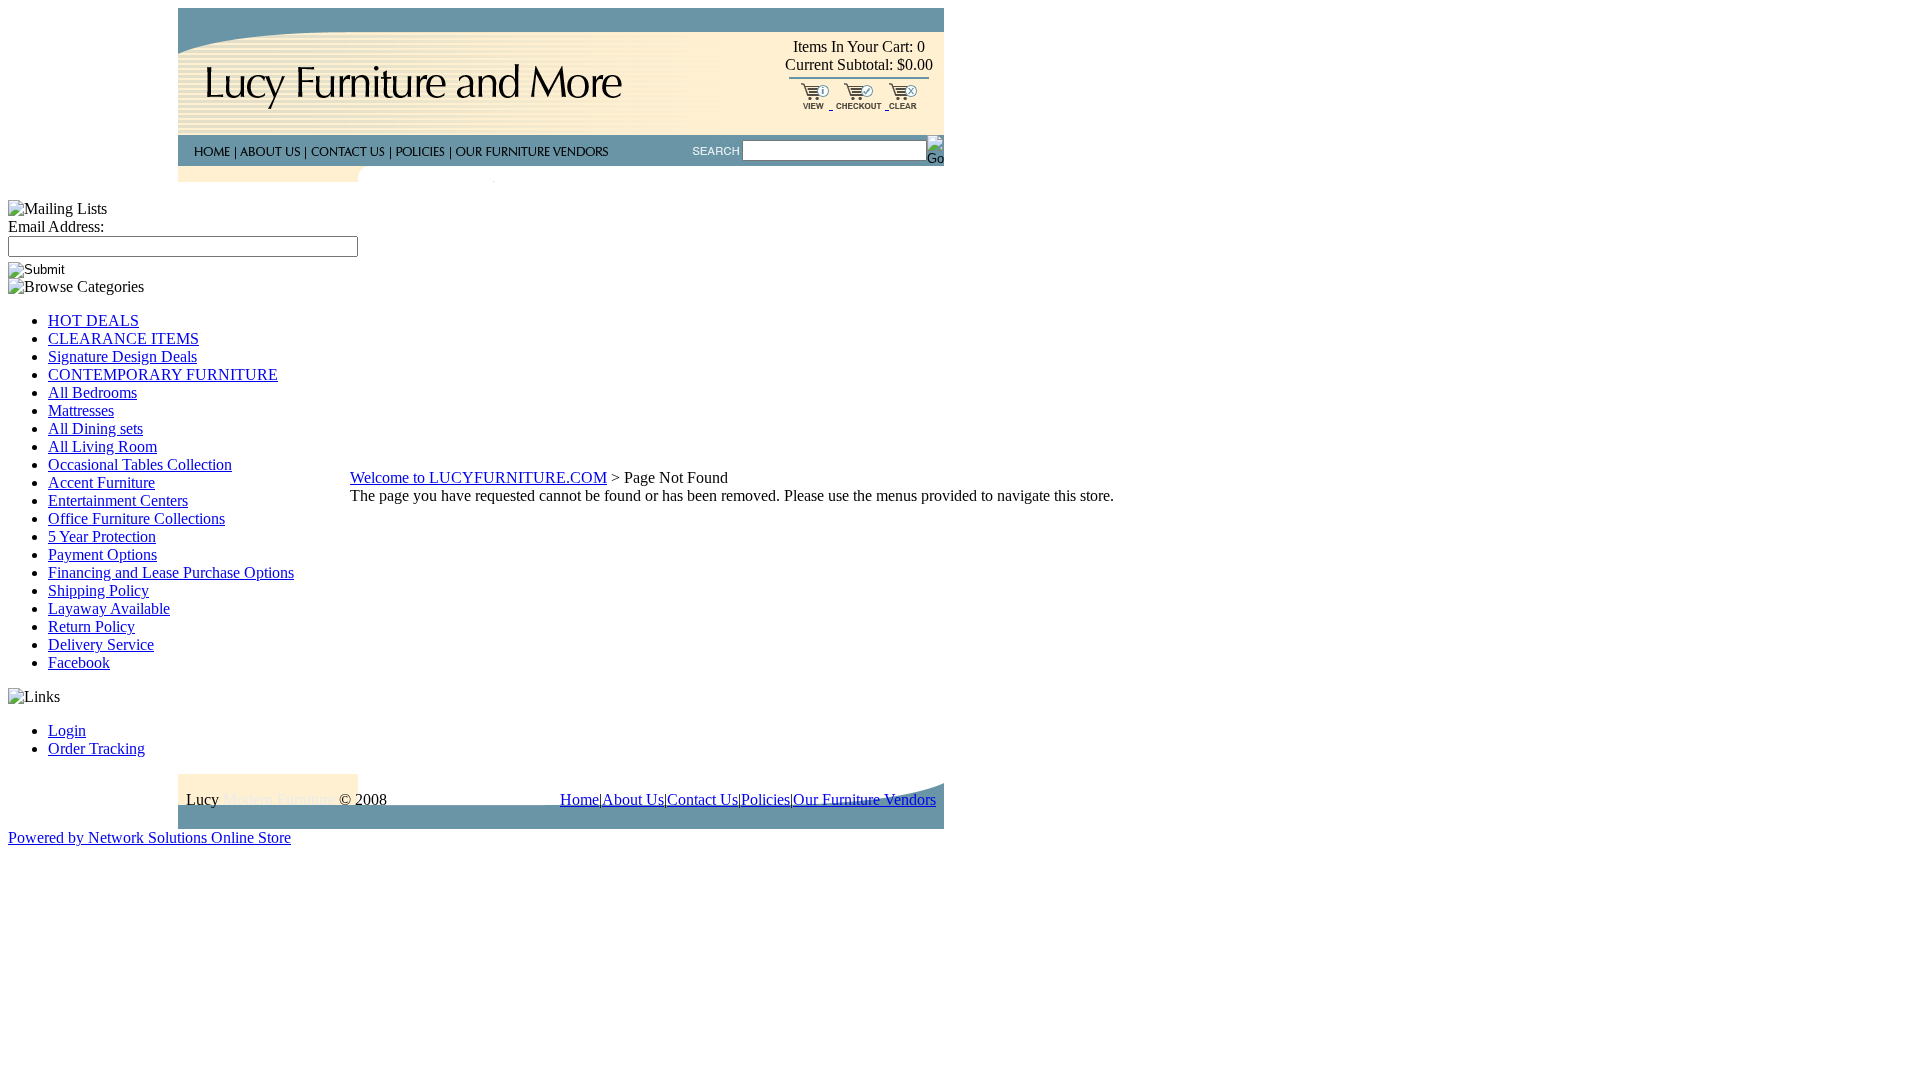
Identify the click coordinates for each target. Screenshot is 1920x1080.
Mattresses (81, 410)
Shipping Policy (98, 590)
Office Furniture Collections (136, 518)
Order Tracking (96, 748)
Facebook (79, 662)
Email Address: (56, 226)
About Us (633, 799)
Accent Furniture (101, 482)
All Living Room (102, 446)
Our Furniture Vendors (864, 799)
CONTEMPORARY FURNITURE (163, 374)
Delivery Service (101, 644)
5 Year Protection (102, 536)
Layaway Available (109, 608)
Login (67, 730)
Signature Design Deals (122, 356)
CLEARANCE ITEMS (123, 338)
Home (579, 799)
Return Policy (91, 626)
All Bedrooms (92, 392)
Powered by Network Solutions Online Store (149, 837)
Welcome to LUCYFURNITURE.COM (478, 477)
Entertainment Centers (118, 500)
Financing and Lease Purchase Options (171, 572)
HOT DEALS (93, 320)
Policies (765, 799)
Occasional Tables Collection (140, 464)
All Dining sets (95, 428)
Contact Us (702, 799)
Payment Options (102, 554)
